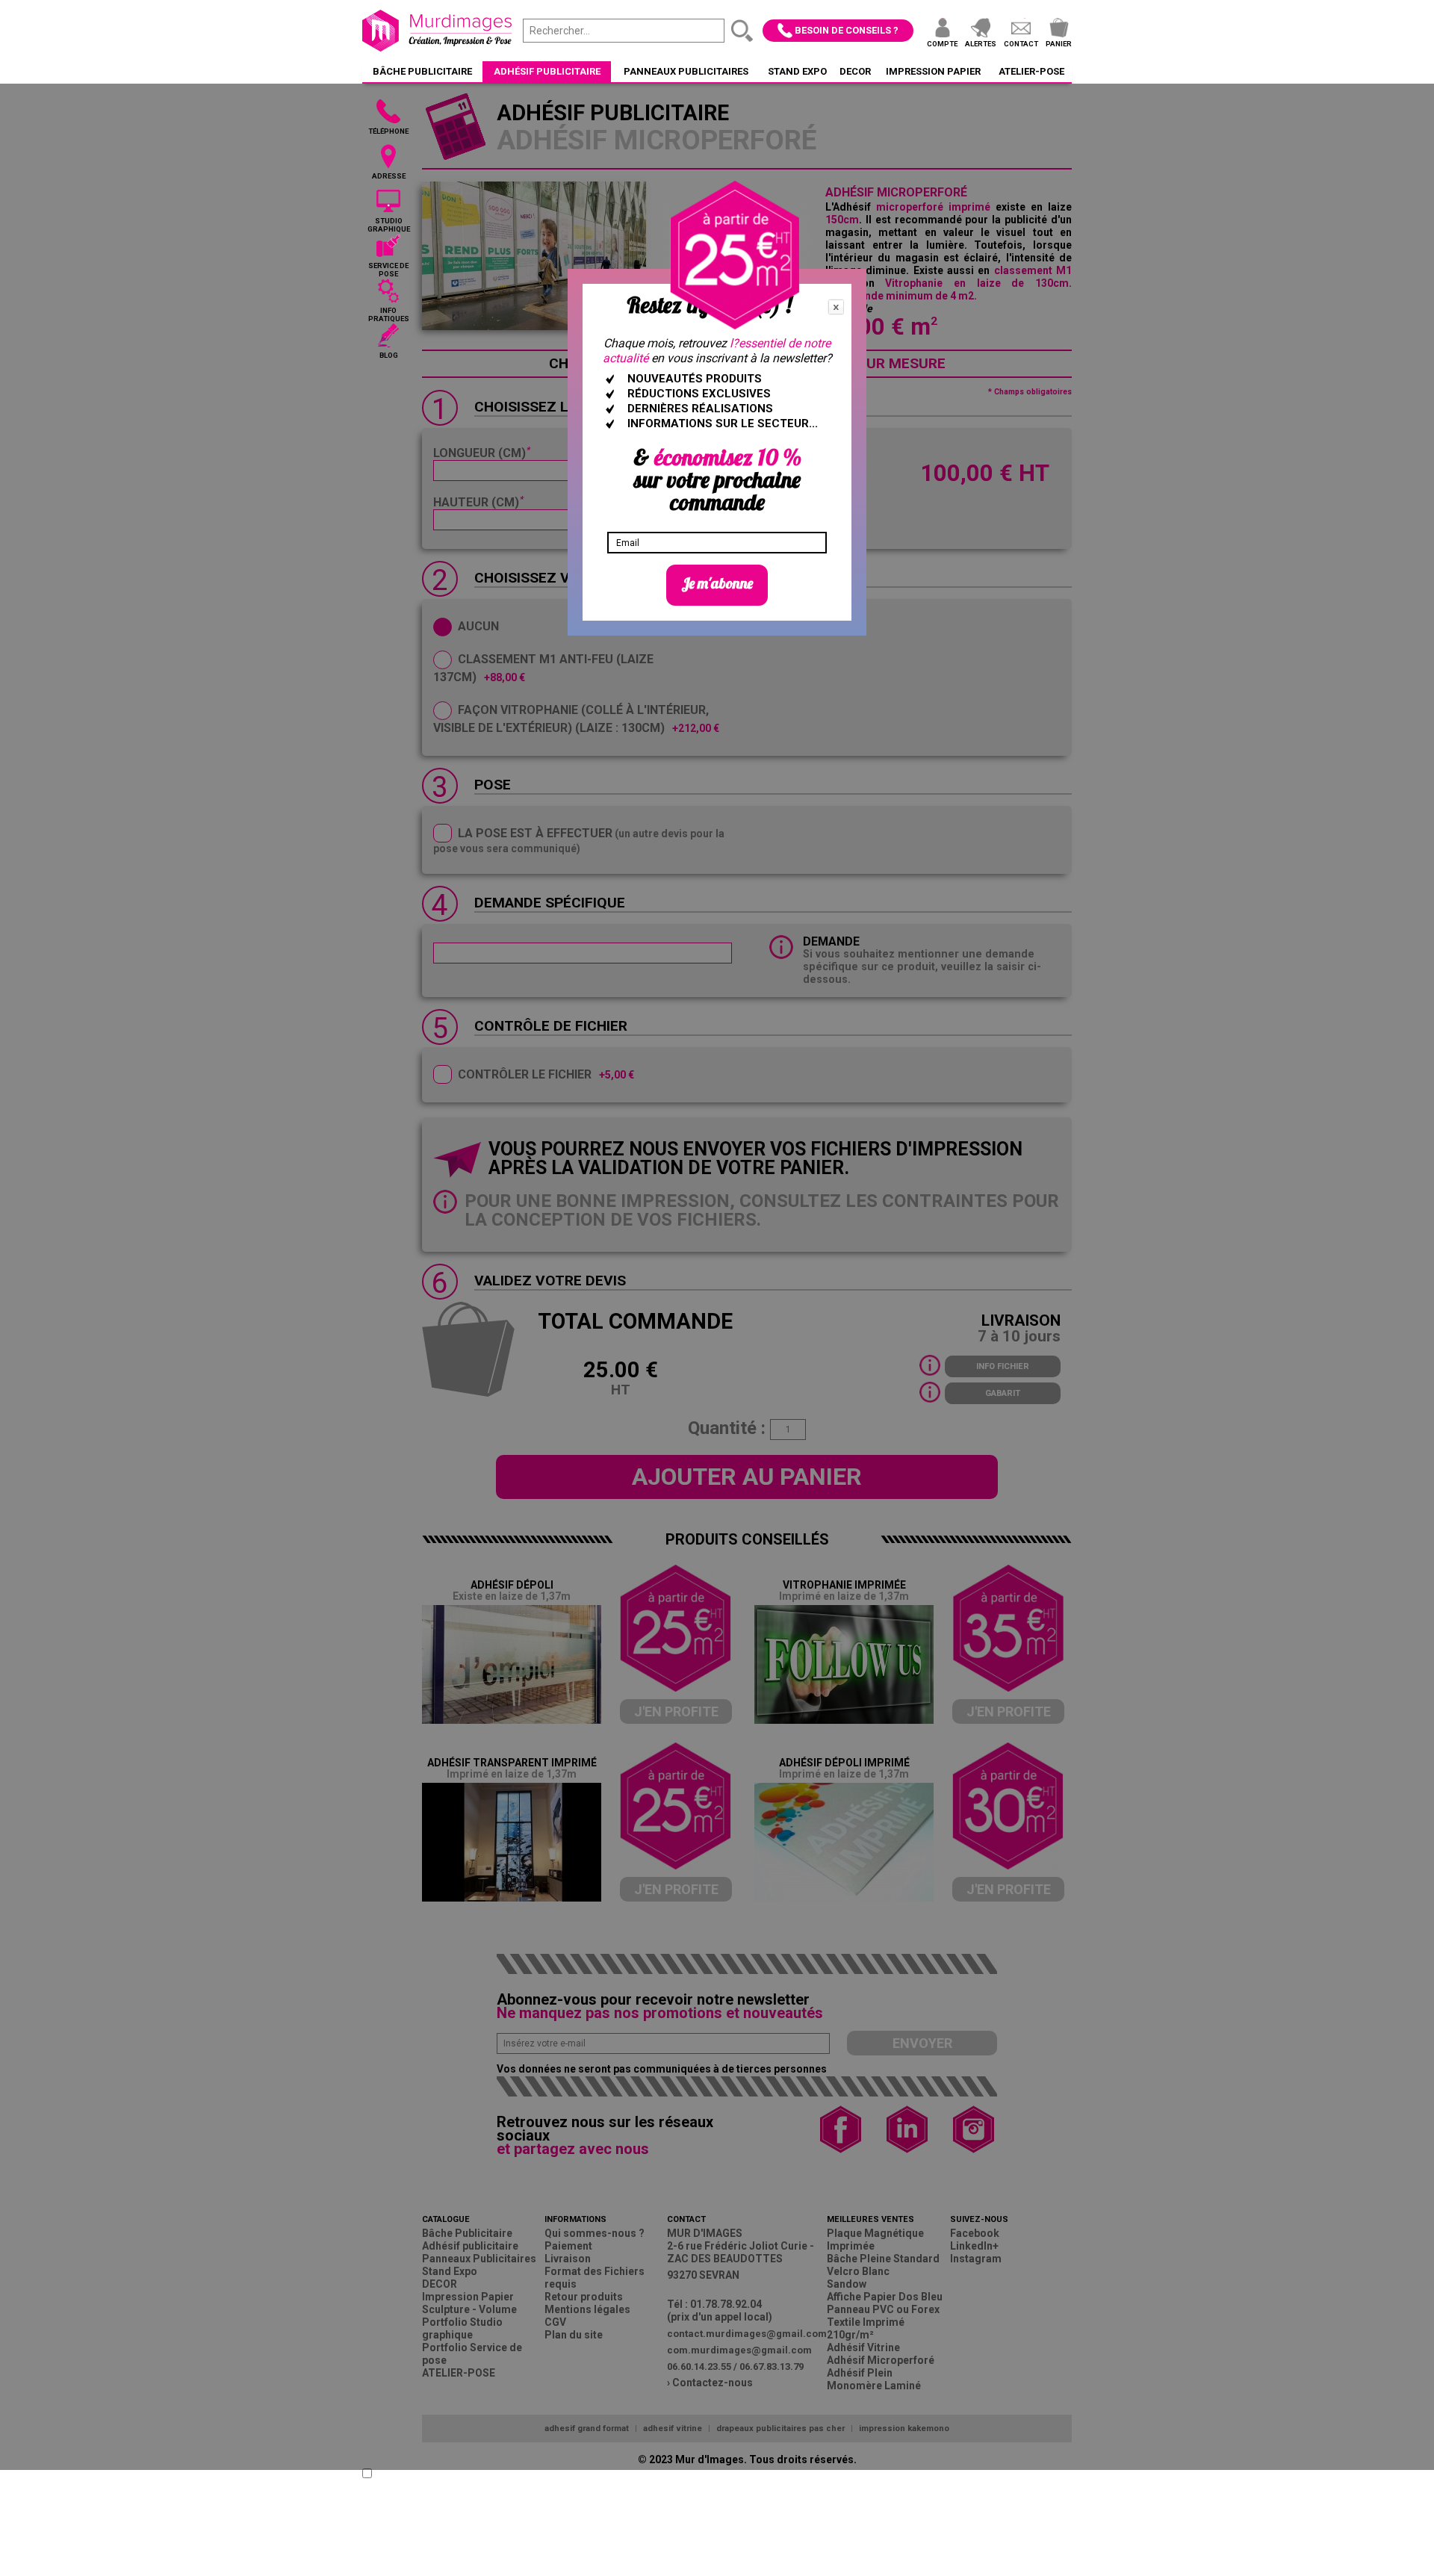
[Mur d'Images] (437, 31)
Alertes (981, 44)
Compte (942, 44)
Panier (1059, 44)
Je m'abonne (717, 583)
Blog (389, 355)
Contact (1021, 44)
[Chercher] (742, 31)
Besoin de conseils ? (847, 30)
